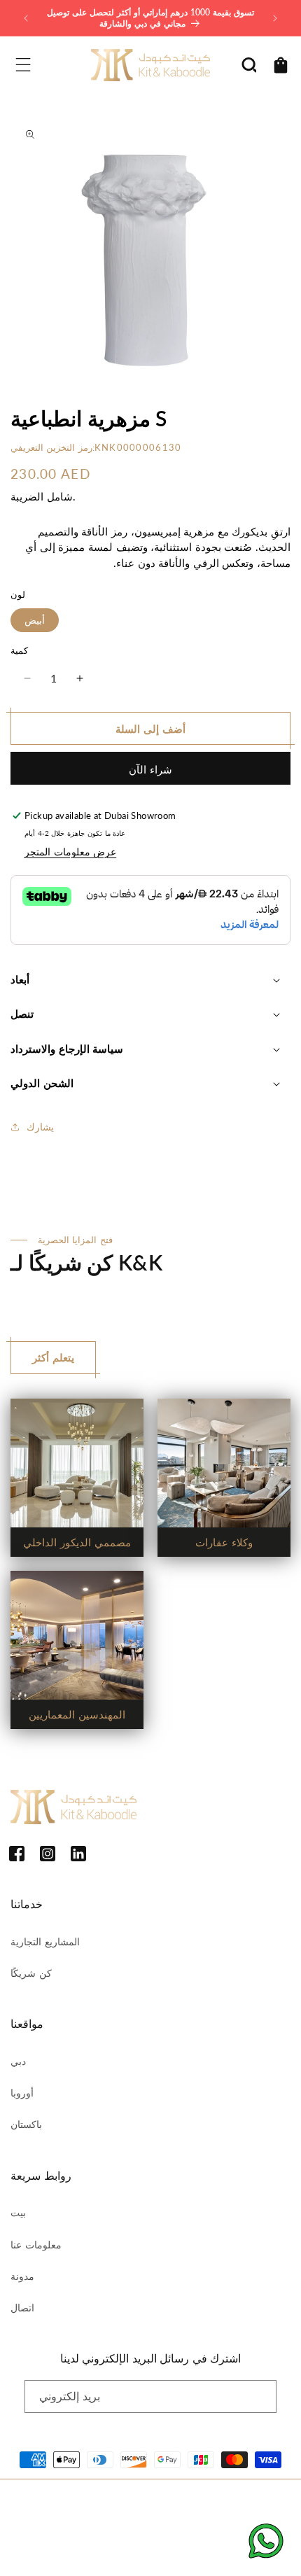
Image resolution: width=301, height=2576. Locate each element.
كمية (19, 650)
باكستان (26, 2124)
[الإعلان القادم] (275, 18)
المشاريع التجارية (45, 1941)
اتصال (22, 2308)
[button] (23, 65)
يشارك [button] (40, 1127)
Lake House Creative (191, 2551)
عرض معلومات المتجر (70, 852)
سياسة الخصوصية (128, 2525)
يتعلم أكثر (53, 1357)
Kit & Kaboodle (167, 2502)
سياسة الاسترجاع (59, 2525)
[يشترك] (260, 2396)
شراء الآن (150, 769)
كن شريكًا (31, 1973)
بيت (18, 2212)
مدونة (22, 2276)
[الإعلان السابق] (26, 18)
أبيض (35, 620)
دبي (18, 2061)
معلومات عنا (36, 2245)
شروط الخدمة (194, 2525)
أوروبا (22, 2093)
